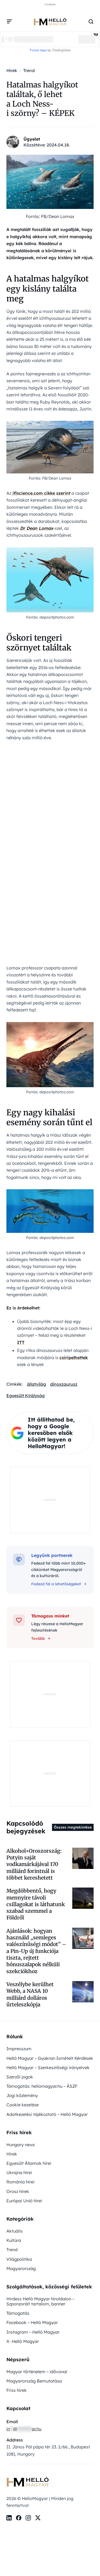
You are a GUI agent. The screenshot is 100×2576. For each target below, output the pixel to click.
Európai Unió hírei (24, 2201)
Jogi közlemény (22, 2095)
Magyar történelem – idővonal (37, 2372)
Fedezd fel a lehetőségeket (56, 1584)
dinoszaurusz (64, 1384)
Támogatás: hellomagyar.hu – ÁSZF (42, 2086)
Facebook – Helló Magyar (32, 2322)
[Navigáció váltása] (10, 22)
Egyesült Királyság (25, 1396)
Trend (12, 2250)
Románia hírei (20, 2182)
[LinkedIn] (9, 2518)
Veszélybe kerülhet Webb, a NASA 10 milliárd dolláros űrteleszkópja (30, 1994)
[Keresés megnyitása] (91, 22)
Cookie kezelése (23, 2105)
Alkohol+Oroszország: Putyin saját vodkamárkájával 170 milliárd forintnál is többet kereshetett (34, 1864)
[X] (38, 2518)
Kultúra (14, 2240)
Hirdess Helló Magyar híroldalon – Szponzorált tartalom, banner (40, 2301)
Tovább (38, 1638)
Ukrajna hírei (19, 2172)
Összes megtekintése (73, 1827)
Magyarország (21, 2268)
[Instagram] (28, 2518)
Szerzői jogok (20, 2077)
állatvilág (36, 1384)
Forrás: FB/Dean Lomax (50, 216)
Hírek (12, 2154)
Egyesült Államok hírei (29, 2163)
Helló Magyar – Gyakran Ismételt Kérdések (50, 2058)
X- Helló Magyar (23, 2341)
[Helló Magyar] (50, 22)
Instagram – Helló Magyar (33, 2332)
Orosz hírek (18, 2191)
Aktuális (15, 2231)
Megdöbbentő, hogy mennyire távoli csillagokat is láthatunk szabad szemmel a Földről (36, 1904)
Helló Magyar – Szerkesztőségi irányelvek (48, 2067)
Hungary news (21, 2145)
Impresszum (19, 2049)
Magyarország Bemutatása (34, 2381)
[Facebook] (19, 2518)
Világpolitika (19, 2259)
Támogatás (18, 2313)
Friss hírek (17, 2390)
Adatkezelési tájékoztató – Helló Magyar (47, 2114)
